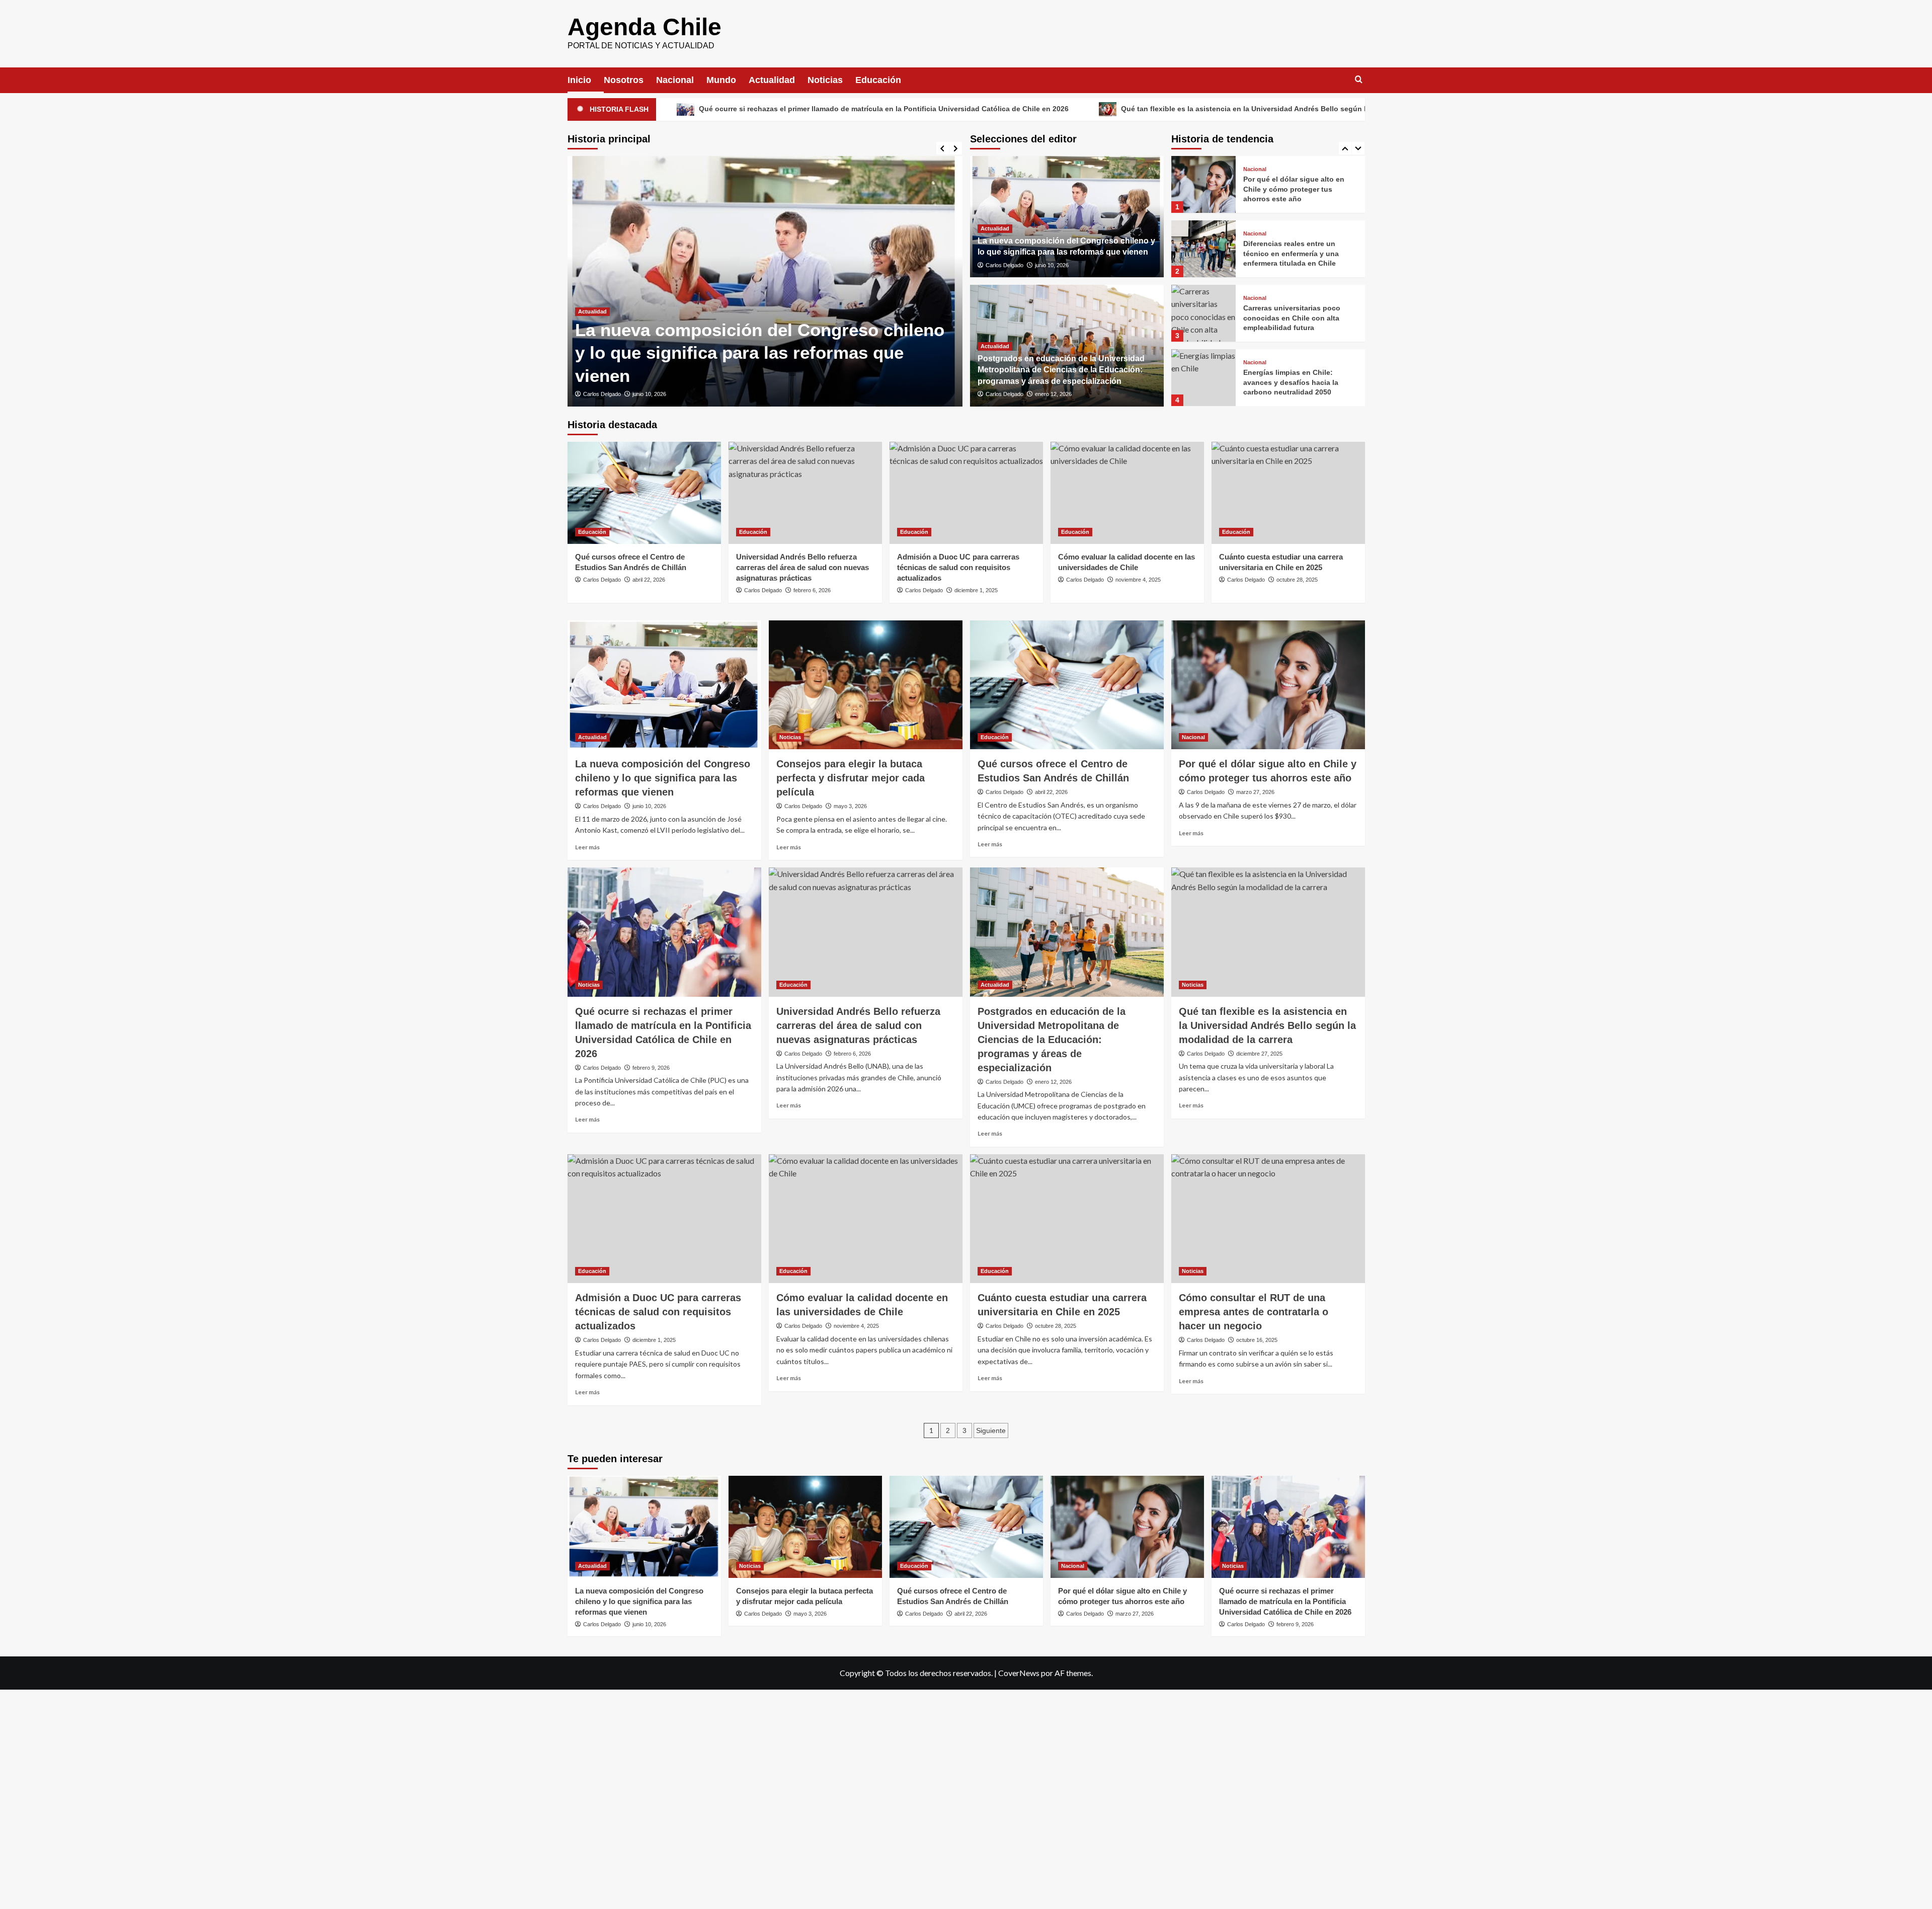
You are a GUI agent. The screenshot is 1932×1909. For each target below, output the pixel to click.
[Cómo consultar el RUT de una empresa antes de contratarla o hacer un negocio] (1268, 1219)
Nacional (675, 80)
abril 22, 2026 (649, 580)
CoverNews (1019, 1673)
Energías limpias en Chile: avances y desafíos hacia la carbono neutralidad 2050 (1291, 318)
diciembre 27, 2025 (1259, 1054)
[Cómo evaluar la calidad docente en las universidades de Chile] (1127, 493)
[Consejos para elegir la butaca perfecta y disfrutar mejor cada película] (775, 281)
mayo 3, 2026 (659, 394)
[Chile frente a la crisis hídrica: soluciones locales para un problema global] (1203, 378)
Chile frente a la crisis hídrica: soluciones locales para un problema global (1295, 382)
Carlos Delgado (612, 394)
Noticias (825, 80)
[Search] (1359, 80)
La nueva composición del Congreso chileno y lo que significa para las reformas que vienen (663, 778)
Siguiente (991, 1430)
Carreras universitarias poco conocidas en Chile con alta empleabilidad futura (1292, 253)
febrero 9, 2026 (651, 1068)
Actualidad (772, 80)
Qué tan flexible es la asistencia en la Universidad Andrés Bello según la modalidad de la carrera (1104, 109)
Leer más (587, 847)
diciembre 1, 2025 (976, 590)
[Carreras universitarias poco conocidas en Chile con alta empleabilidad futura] (1203, 249)
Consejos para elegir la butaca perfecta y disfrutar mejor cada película (851, 778)
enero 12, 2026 (1053, 394)
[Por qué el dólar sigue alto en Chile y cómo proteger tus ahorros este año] (1268, 685)
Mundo (721, 80)
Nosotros (624, 80)
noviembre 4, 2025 (1138, 580)
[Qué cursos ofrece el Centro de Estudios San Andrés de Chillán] (644, 493)
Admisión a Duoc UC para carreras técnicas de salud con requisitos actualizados (958, 567)
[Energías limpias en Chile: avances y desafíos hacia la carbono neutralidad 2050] (1203, 313)
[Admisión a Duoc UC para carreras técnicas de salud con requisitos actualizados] (966, 493)
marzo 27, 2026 (1255, 792)
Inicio (579, 80)
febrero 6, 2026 (812, 590)
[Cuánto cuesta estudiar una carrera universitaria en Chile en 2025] (1288, 493)
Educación (878, 80)
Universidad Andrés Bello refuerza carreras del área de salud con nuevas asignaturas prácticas (802, 567)
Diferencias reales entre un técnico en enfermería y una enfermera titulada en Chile (1291, 189)
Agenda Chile (645, 27)
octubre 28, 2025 (1297, 580)
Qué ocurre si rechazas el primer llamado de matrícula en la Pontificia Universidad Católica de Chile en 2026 (701, 109)
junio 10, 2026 (1052, 265)
